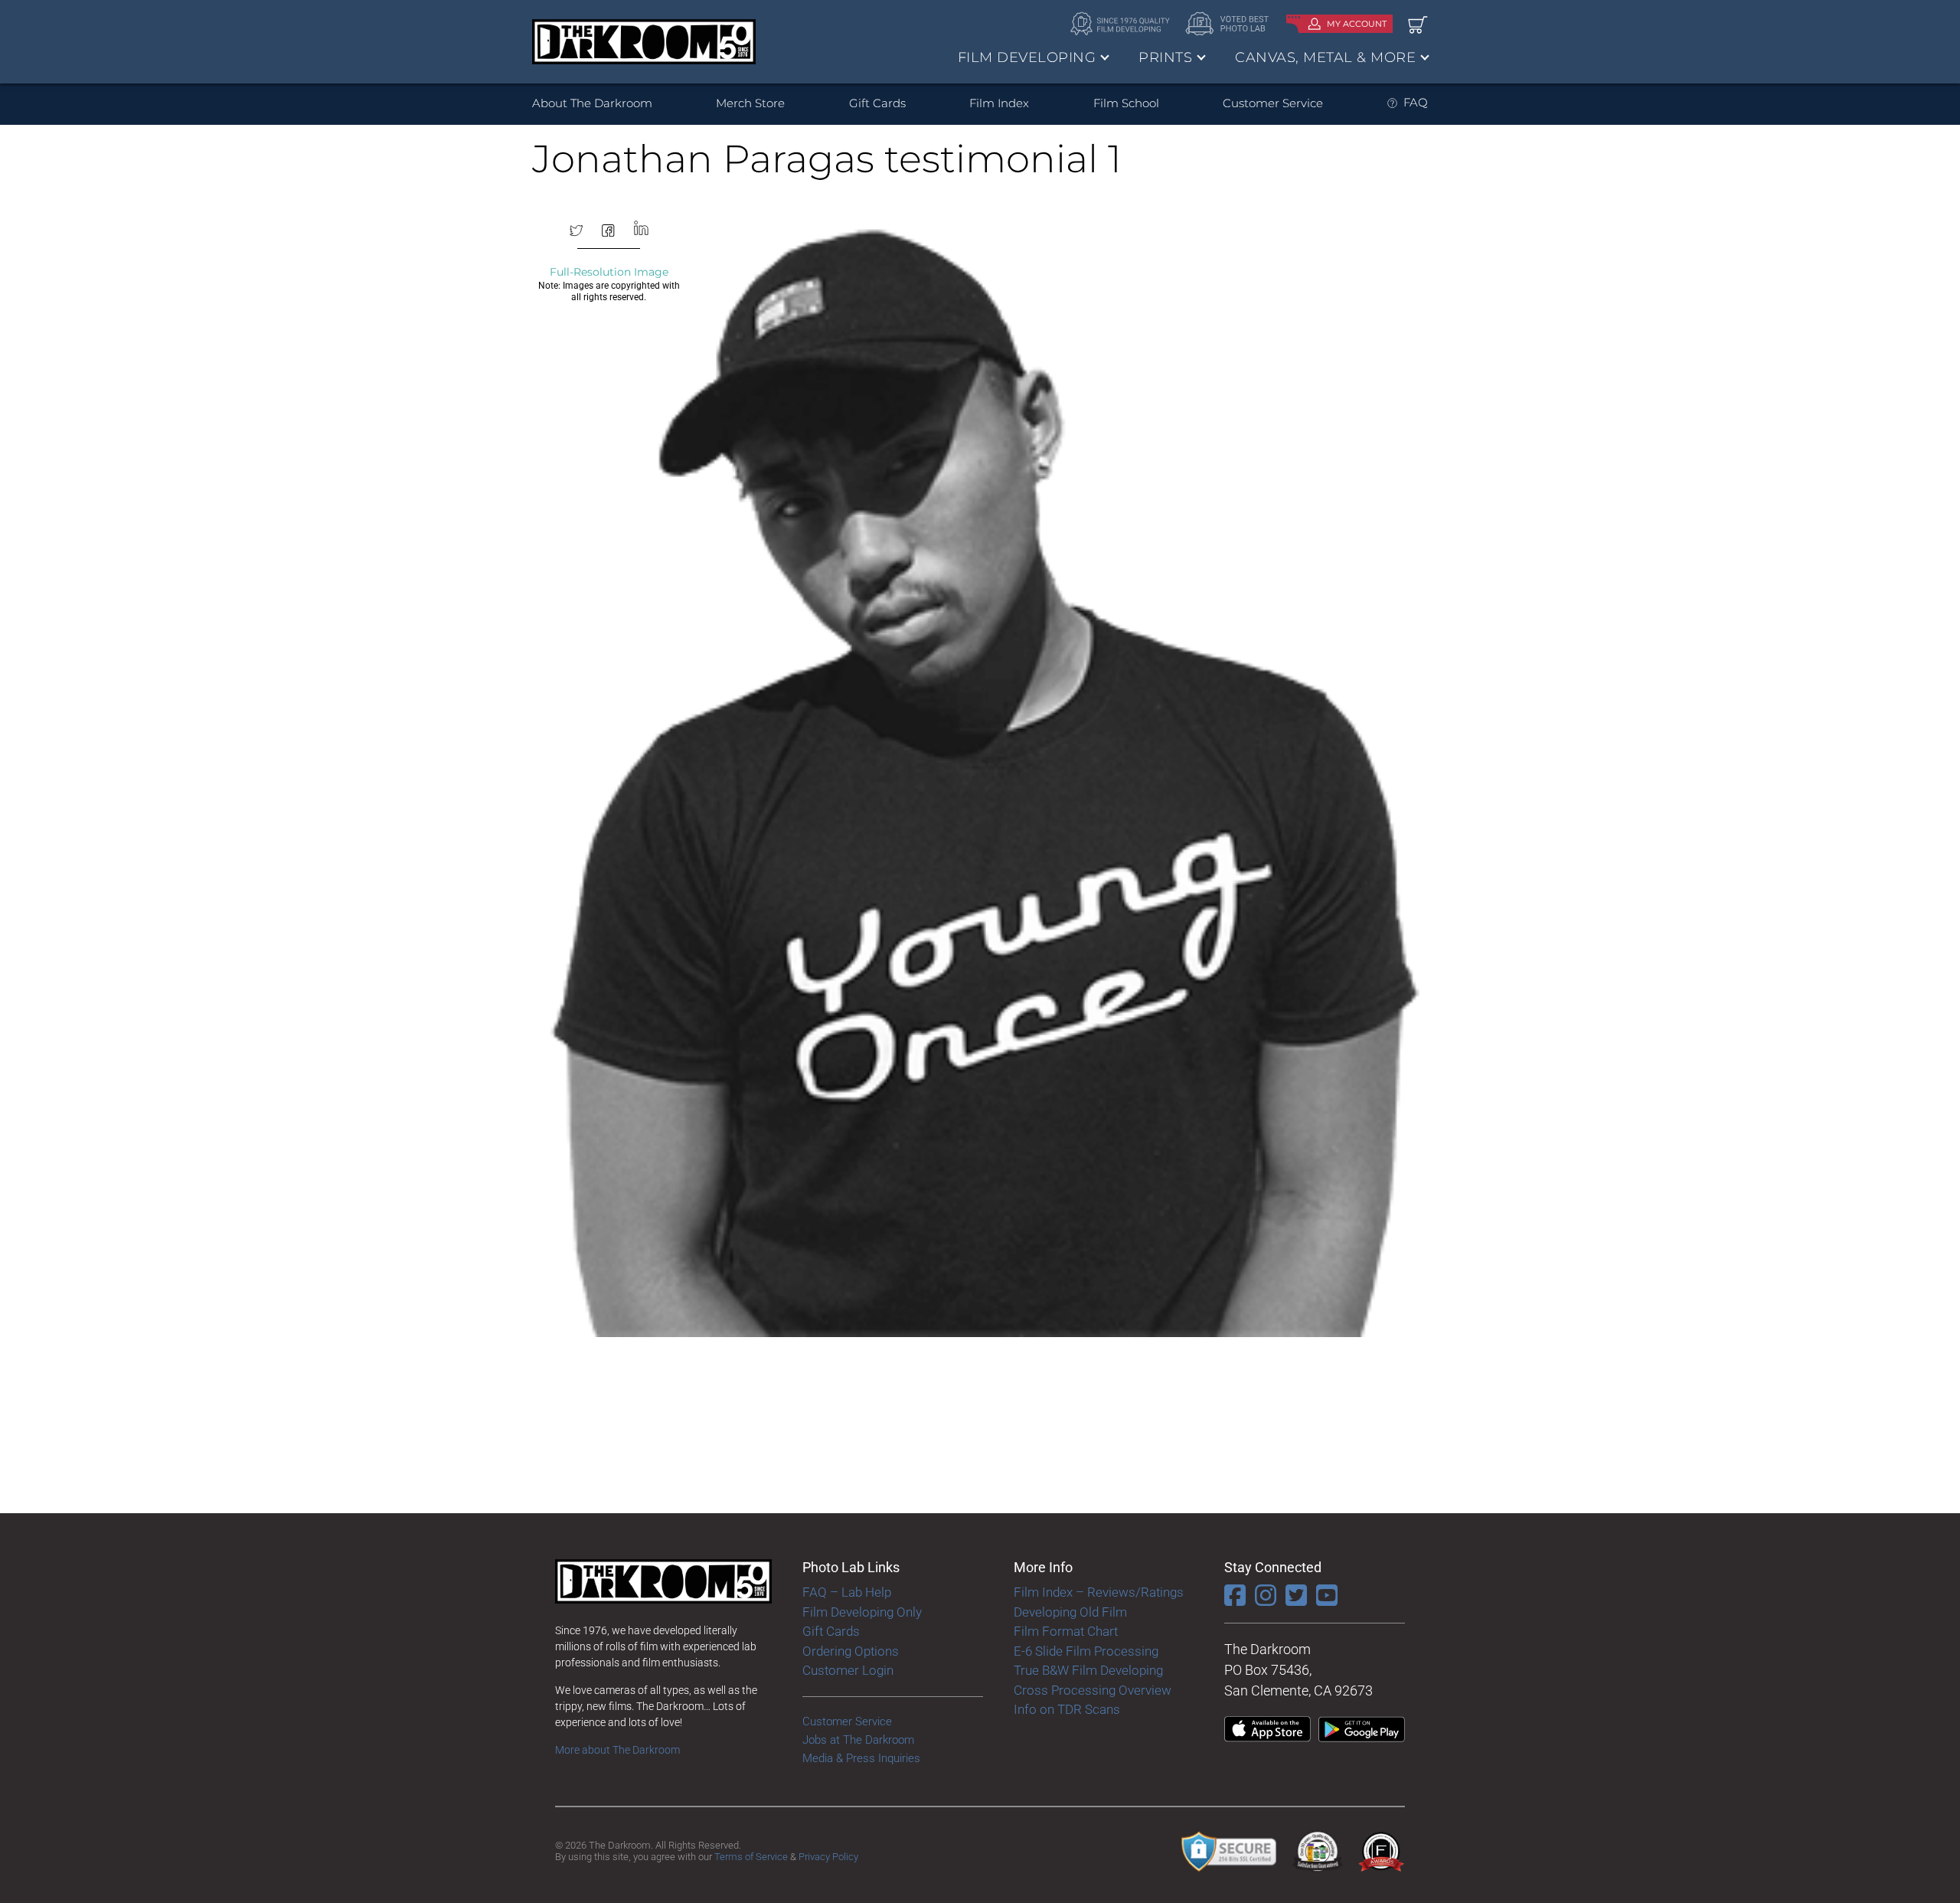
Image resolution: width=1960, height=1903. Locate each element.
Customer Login (848, 1670)
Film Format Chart (1066, 1631)
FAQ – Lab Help (847, 1592)
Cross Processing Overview (1093, 1690)
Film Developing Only (862, 1612)
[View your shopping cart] (1418, 24)
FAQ (1416, 102)
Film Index (999, 103)
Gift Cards (877, 103)
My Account (1357, 24)
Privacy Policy (828, 1857)
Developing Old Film (1070, 1612)
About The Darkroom (592, 103)
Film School (1126, 103)
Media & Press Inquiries (861, 1758)
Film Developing (1027, 57)
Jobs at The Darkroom (858, 1740)
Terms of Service (751, 1857)
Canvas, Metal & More (1325, 57)
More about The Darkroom (617, 1750)
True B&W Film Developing (1088, 1670)
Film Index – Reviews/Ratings (1099, 1592)
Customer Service (1273, 103)
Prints (1165, 57)
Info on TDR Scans (1067, 1709)
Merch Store (750, 103)
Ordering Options (851, 1651)
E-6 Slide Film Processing (1086, 1651)
